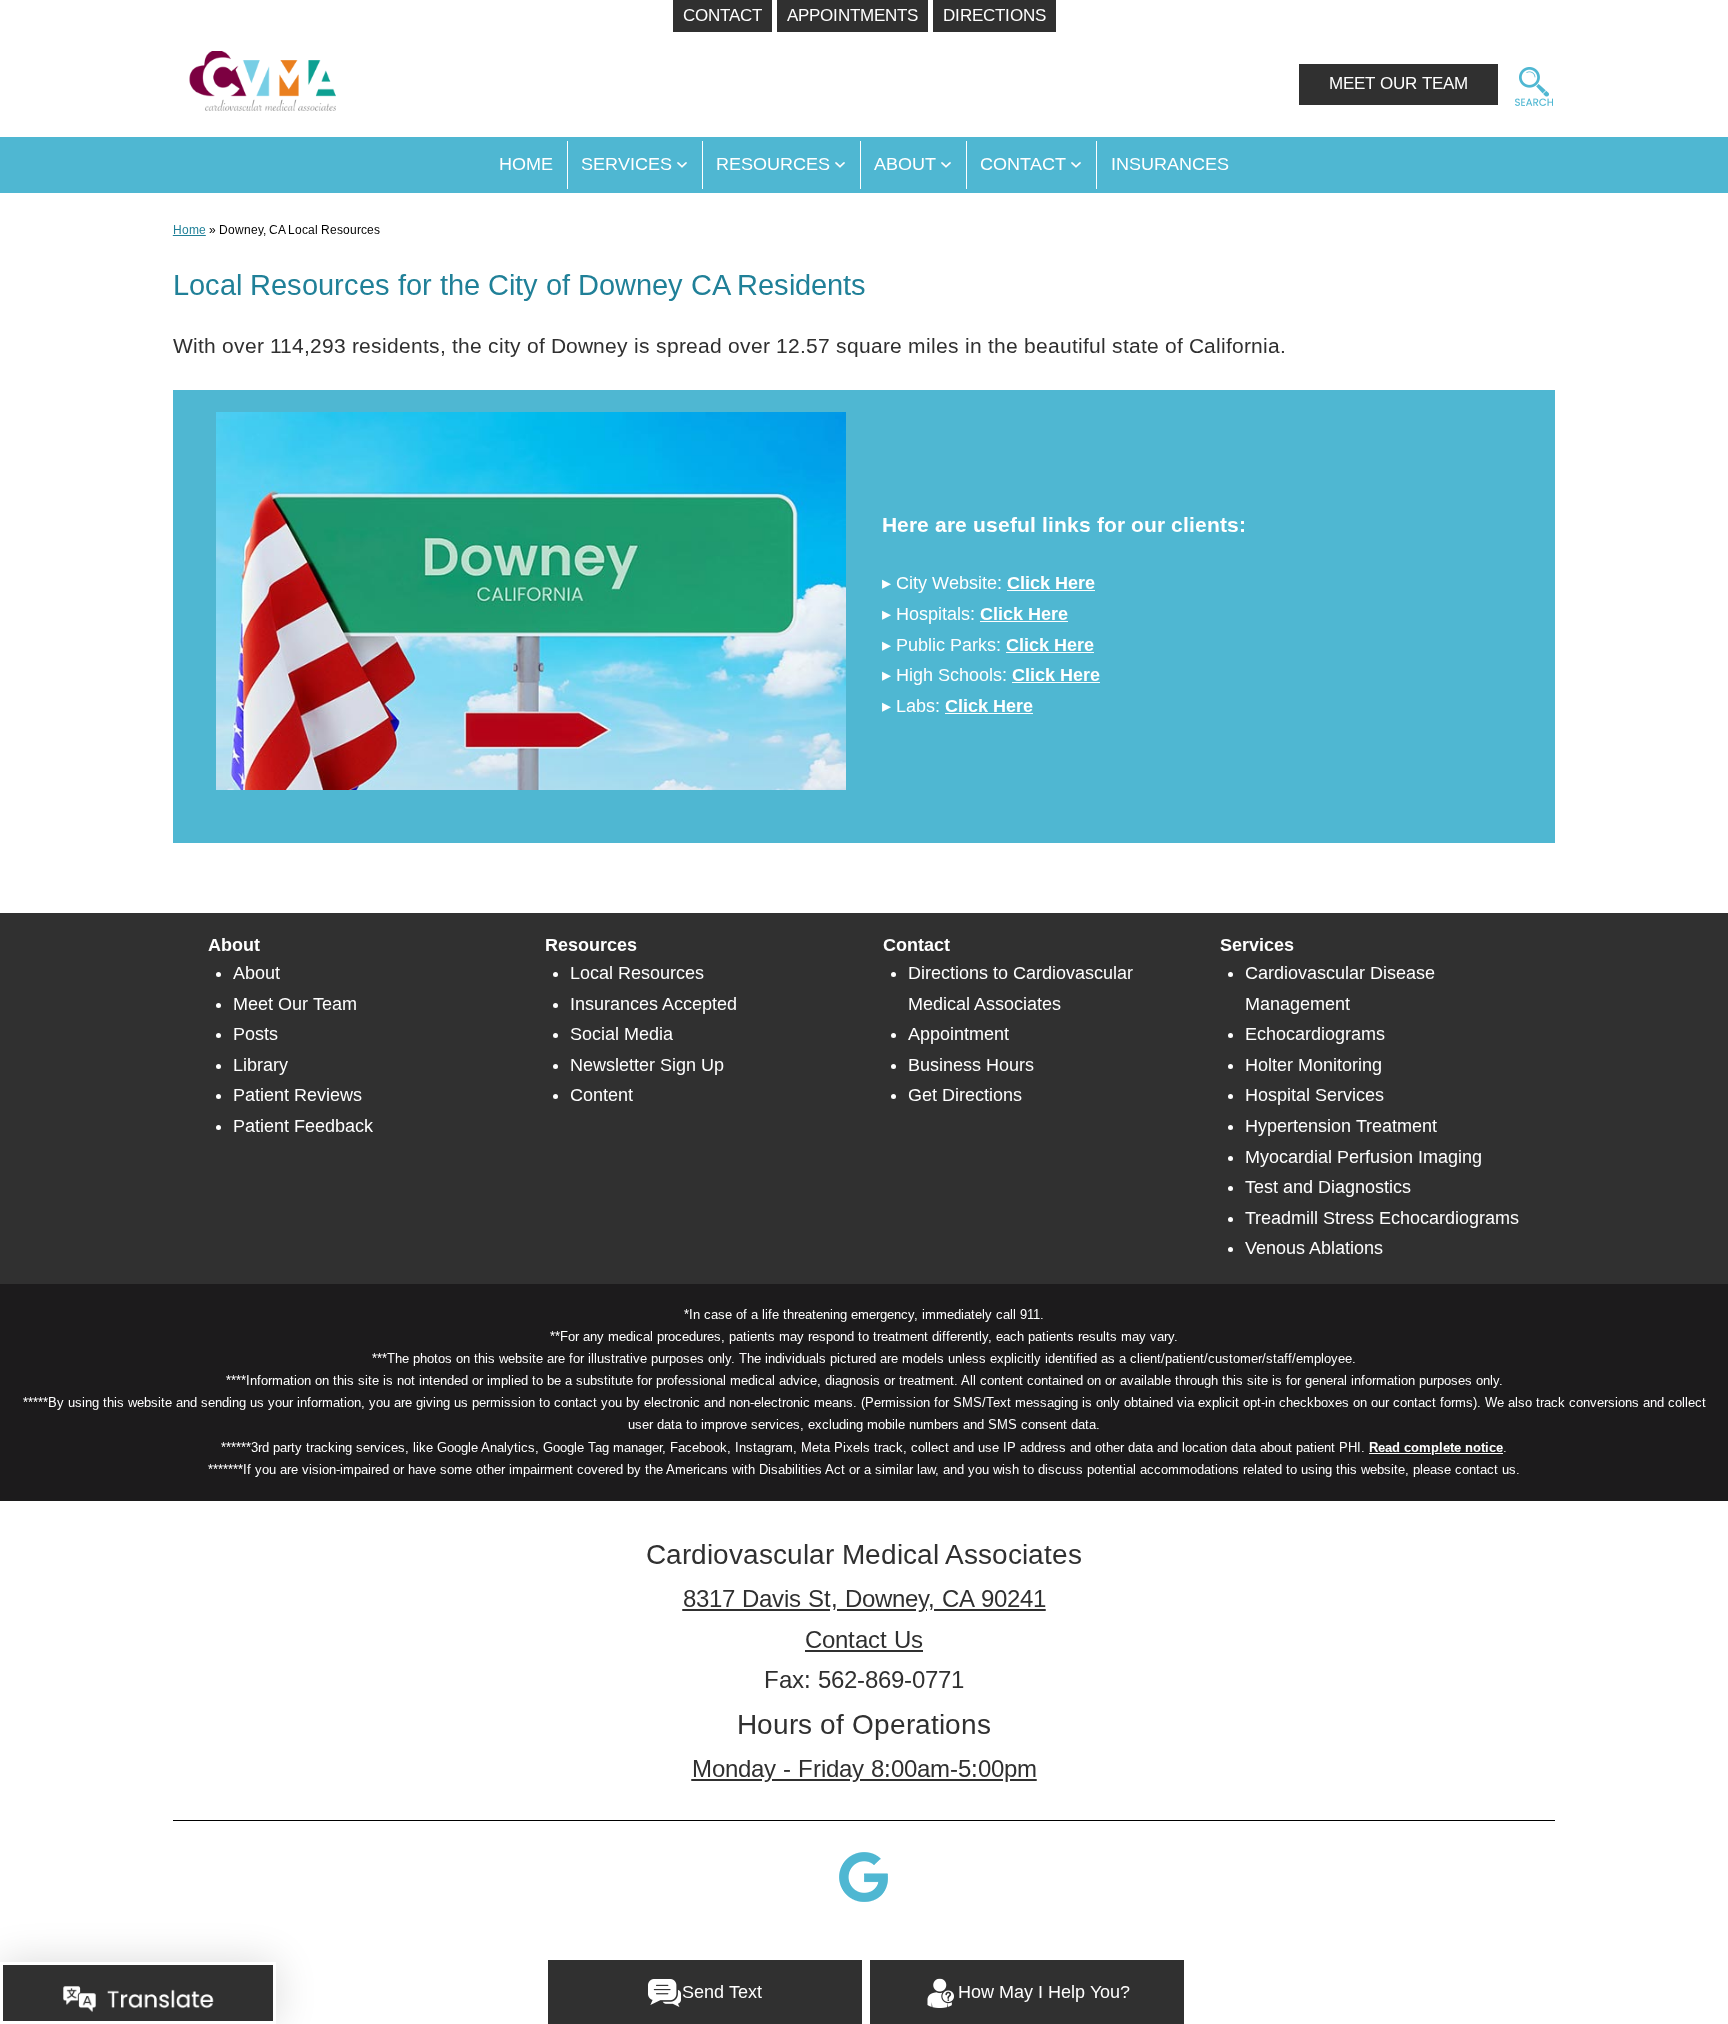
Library (260, 1065)
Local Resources (637, 973)
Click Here (1051, 583)
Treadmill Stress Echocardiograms (1382, 1218)
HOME (526, 164)
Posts (255, 1034)
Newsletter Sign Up (647, 1065)
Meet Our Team (295, 1004)
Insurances (1170, 164)
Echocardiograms (1315, 1034)
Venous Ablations (1314, 1248)
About (905, 164)
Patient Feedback (303, 1126)
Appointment (958, 1034)
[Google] (864, 1876)
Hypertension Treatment (1341, 1126)
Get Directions (965, 1095)
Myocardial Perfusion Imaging (1363, 1157)
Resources (773, 164)
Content (601, 1095)
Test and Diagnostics (1328, 1187)
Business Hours (971, 1065)
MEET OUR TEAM (1398, 83)
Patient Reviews (297, 1095)
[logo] (255, 72)
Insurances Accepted (653, 1004)
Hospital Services (1314, 1095)
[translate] (138, 1998)
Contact (1023, 164)
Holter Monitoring (1313, 1065)
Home (189, 230)
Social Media (621, 1034)
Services (626, 164)
